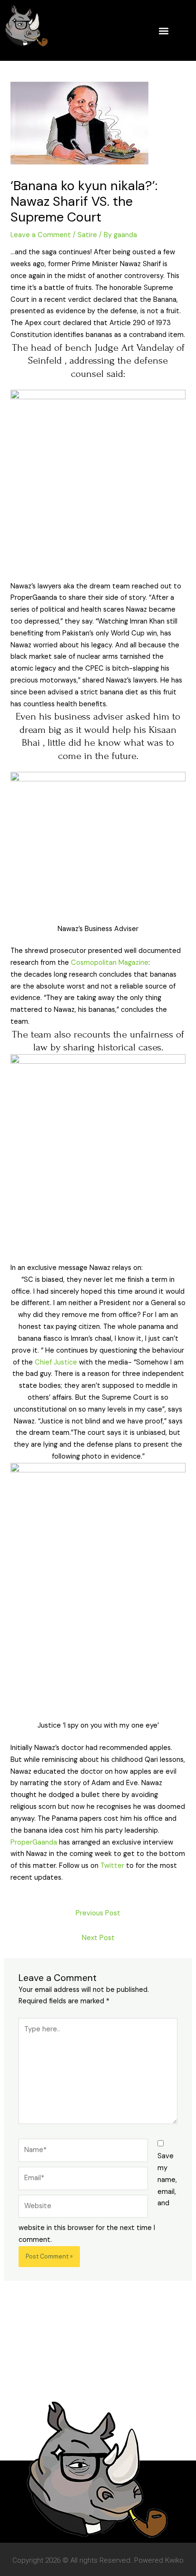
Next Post (98, 1938)
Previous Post (98, 1913)
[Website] (83, 2208)
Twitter (112, 1866)
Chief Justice (56, 1362)
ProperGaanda (34, 1842)
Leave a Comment (41, 235)
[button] (163, 31)
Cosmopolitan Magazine (110, 963)
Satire (87, 235)
